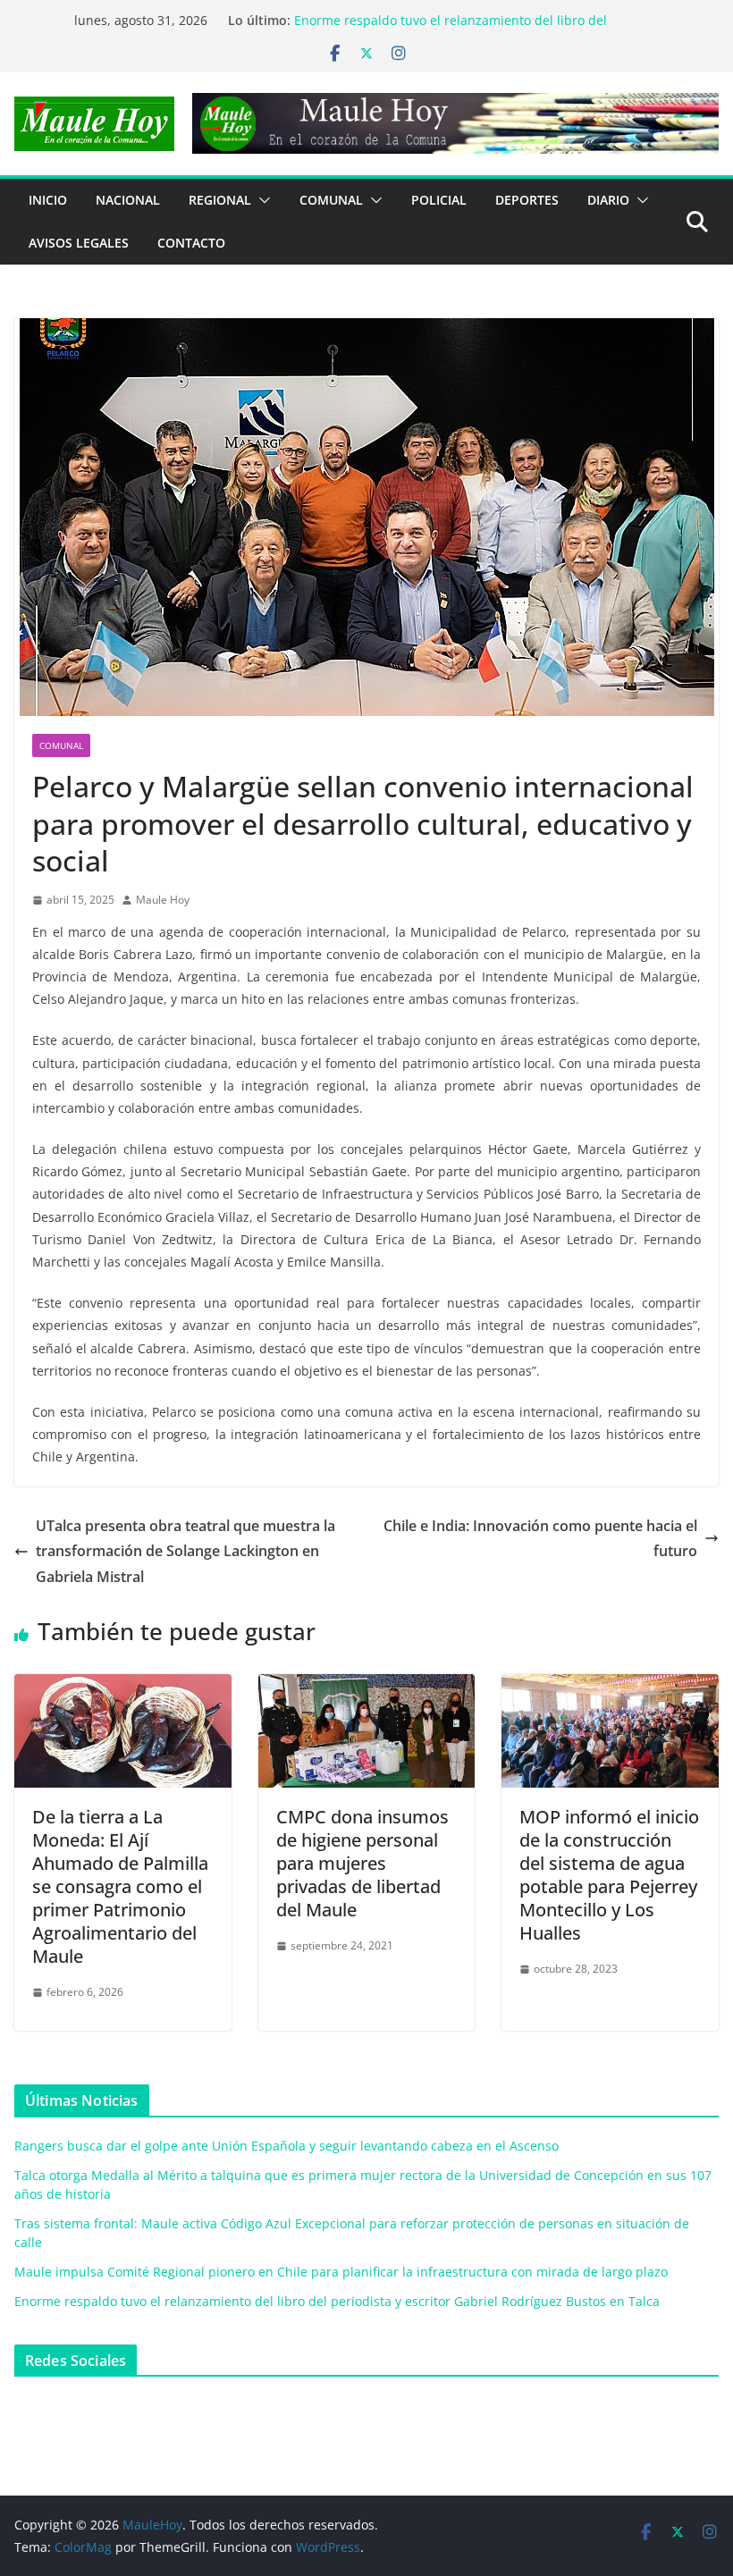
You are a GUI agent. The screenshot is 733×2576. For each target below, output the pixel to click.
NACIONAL (128, 200)
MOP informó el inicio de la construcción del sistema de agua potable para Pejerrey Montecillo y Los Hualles (609, 1875)
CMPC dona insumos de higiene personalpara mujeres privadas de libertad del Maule (362, 1863)
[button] (261, 200)
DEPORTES (527, 200)
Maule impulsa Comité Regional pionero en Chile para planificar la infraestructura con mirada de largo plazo (457, 25)
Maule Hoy (163, 900)
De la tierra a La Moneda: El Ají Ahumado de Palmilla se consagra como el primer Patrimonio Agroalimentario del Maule (120, 1886)
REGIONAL (220, 200)
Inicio (48, 200)
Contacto (191, 243)
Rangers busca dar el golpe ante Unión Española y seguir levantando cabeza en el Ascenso (286, 2146)
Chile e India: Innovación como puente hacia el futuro (540, 1539)
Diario (608, 200)
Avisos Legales (79, 243)
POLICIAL (439, 200)
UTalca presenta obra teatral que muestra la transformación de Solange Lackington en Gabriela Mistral (185, 1552)
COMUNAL (331, 200)
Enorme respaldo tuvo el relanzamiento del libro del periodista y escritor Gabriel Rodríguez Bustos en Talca (337, 2301)
